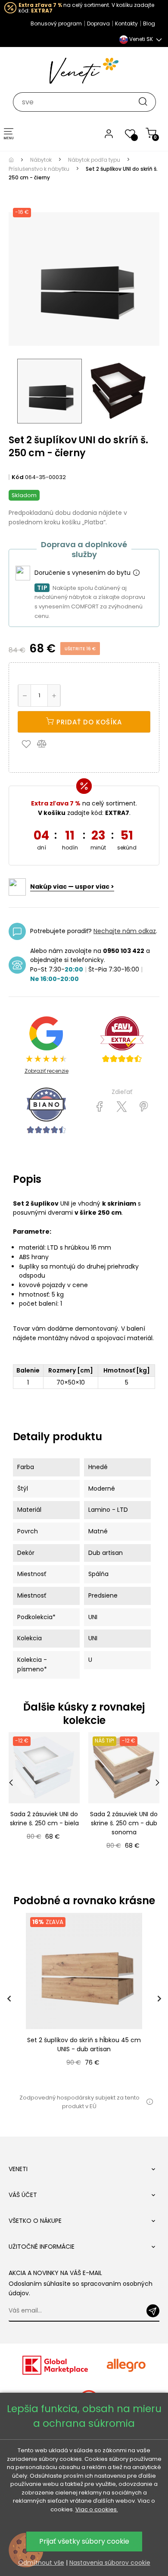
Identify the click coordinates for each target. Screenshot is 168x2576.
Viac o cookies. (97, 2509)
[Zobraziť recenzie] (122, 1040)
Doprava (98, 24)
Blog (149, 24)
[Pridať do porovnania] (46, 743)
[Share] (100, 1107)
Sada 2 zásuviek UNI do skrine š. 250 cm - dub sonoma (124, 1823)
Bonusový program (56, 24)
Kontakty (126, 24)
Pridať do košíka (88, 722)
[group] (84, 1999)
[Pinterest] (144, 1107)
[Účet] (109, 133)
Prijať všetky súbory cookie (84, 2541)
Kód (18, 477)
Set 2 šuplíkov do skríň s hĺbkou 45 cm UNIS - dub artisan (84, 2045)
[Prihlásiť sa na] (153, 2311)
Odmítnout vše (41, 2563)
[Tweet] (122, 1107)
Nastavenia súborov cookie (110, 2563)
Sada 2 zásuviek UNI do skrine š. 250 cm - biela (44, 1819)
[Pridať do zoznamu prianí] (28, 743)
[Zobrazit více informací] (136, 573)
